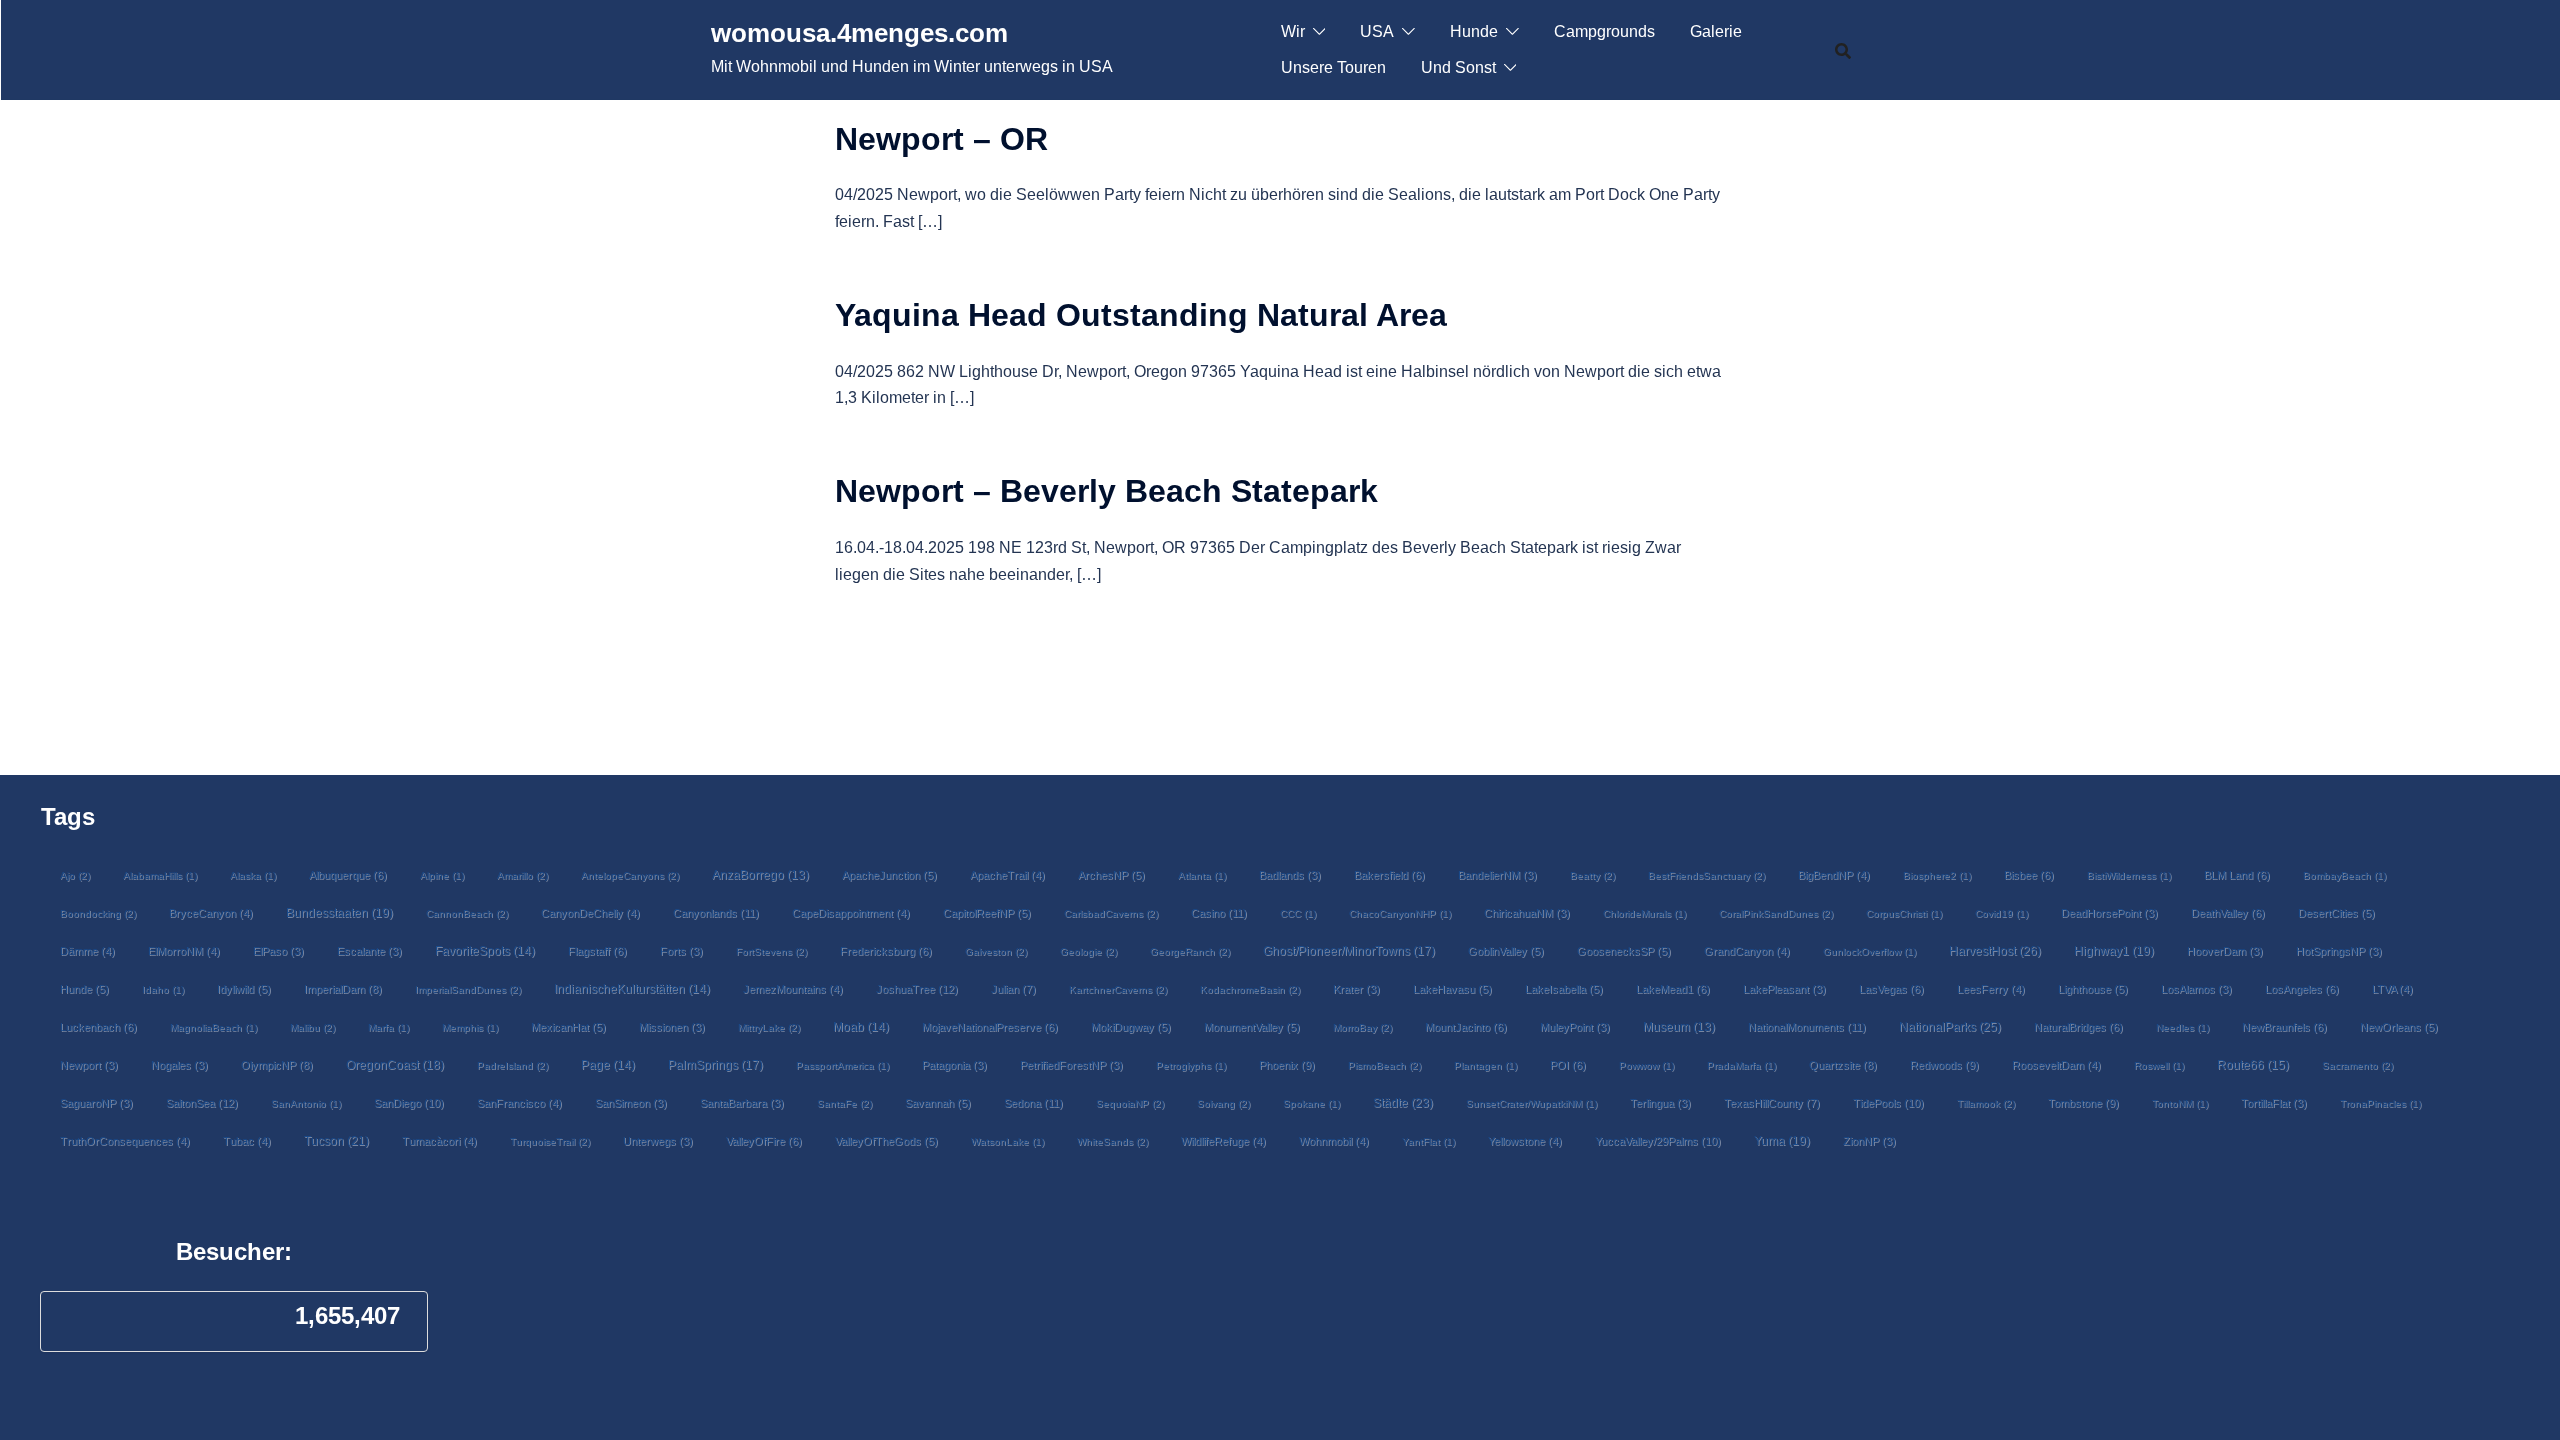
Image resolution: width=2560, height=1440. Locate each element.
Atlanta (1202, 875)
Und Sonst (1458, 67)
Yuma (1782, 1140)
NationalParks (1950, 1027)
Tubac (247, 1141)
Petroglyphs (1191, 1065)
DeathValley (2228, 913)
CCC (1298, 913)
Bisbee (2029, 875)
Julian (1013, 989)
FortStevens (771, 951)
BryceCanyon (211, 913)
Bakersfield (1389, 875)
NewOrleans (2399, 1027)
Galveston (996, 951)
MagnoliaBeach (213, 1027)
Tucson (336, 1141)
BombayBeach (2344, 875)
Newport (89, 1065)
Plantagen (1485, 1065)
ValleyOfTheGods (886, 1141)
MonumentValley (1252, 1027)
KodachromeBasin (1250, 989)
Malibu (312, 1027)
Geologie (1088, 951)
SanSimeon (631, 1103)
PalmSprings (715, 1064)
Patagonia (954, 1065)
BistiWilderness (2129, 875)
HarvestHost (1995, 951)
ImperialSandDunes (468, 989)
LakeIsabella (1564, 989)
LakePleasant (1784, 989)
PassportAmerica (842, 1065)
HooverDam (2225, 951)
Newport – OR (941, 139)
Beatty (1592, 875)
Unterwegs (658, 1141)
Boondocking (98, 913)
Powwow (1646, 1065)
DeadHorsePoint (2109, 913)
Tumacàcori (439, 1141)
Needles (2182, 1027)
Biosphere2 (1937, 875)
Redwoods (1944, 1065)
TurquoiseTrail (550, 1141)
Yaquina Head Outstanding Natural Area (1141, 315)
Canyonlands (716, 913)
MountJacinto (1466, 1027)
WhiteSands (1112, 1141)
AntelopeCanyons (630, 875)
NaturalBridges (2078, 1027)
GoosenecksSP (1624, 951)
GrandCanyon (1747, 951)
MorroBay (1362, 1027)
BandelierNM (1497, 875)
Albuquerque (348, 875)
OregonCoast (395, 1064)
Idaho (163, 989)
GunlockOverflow (1869, 951)
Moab (861, 1027)
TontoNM (2180, 1103)
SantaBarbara (742, 1103)
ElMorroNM (184, 951)
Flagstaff (597, 951)
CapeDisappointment (851, 913)
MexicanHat (568, 1027)
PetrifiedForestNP (1071, 1065)
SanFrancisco (519, 1103)
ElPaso (278, 951)
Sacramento (2357, 1065)
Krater (1356, 989)
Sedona (1033, 1103)
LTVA (2392, 989)
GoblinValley (1506, 951)
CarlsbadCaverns (1111, 913)
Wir (1293, 31)
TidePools (1888, 1103)
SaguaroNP (96, 1103)
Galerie (1716, 31)
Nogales (179, 1065)
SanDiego (409, 1103)
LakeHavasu (1452, 989)
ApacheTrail (1007, 875)
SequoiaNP (1130, 1103)
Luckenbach (98, 1027)
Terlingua (1660, 1103)
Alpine (442, 875)
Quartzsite (1843, 1065)
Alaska (253, 875)
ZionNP (1869, 1141)
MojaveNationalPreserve (990, 1027)
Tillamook (1986, 1103)
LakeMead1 (1673, 989)
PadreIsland (512, 1065)
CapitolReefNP (987, 913)
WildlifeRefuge (1223, 1141)
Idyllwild (244, 989)
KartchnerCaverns (1118, 989)
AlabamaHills (160, 875)
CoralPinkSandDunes (1776, 913)
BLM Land (2237, 875)
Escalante (369, 951)
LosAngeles (2302, 989)
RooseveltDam (2056, 1065)
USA (1377, 31)
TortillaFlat (2274, 1103)
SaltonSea (202, 1103)
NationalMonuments (1807, 1027)
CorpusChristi (1904, 913)
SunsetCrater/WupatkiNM (1531, 1103)
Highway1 (2114, 950)
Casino (1219, 913)
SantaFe (844, 1103)
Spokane (1311, 1103)
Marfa (388, 1027)
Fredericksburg (886, 951)
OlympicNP (277, 1065)
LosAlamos (2196, 989)
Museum (1679, 1027)
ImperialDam (343, 989)
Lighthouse (2093, 989)
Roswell (2159, 1065)
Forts (681, 951)
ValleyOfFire (764, 1141)
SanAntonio (306, 1103)
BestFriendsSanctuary (1706, 875)
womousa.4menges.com (859, 33)
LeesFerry (1991, 989)
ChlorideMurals (1644, 913)
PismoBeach (1384, 1065)
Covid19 (2001, 913)
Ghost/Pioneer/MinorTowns (1349, 950)
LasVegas (1891, 989)
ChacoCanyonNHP (1400, 913)
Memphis (470, 1027)
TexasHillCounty (1772, 1103)
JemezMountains (793, 989)
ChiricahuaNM (1527, 913)
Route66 (2253, 1065)
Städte (1403, 1103)
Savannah (938, 1103)
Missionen (672, 1027)
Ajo (75, 875)
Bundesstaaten (339, 912)
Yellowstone (1525, 1141)
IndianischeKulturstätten (632, 989)
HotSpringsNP (2339, 951)
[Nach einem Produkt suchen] (1843, 50)
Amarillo (522, 875)
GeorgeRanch (1190, 951)
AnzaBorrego (760, 875)
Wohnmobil (1334, 1141)
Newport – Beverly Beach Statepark (1106, 491)
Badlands (1290, 875)
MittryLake (769, 1027)
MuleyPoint (1575, 1027)
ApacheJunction (889, 875)
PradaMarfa (1741, 1065)
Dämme (87, 951)
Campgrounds (1604, 31)
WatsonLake (1007, 1141)
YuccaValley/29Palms (1658, 1141)
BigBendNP (1834, 875)
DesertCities (2336, 913)
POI (1568, 1065)
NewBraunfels (2284, 1027)
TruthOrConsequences (125, 1141)
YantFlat (1428, 1141)
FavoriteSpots (485, 951)
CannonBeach (467, 913)
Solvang (1223, 1103)
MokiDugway (1131, 1027)
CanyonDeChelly (590, 913)
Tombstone (2083, 1103)
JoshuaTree (917, 989)
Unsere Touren (1333, 67)
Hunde (1474, 31)
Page (608, 1065)
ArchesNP (1111, 875)
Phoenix (1287, 1065)
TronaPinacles (2380, 1103)
